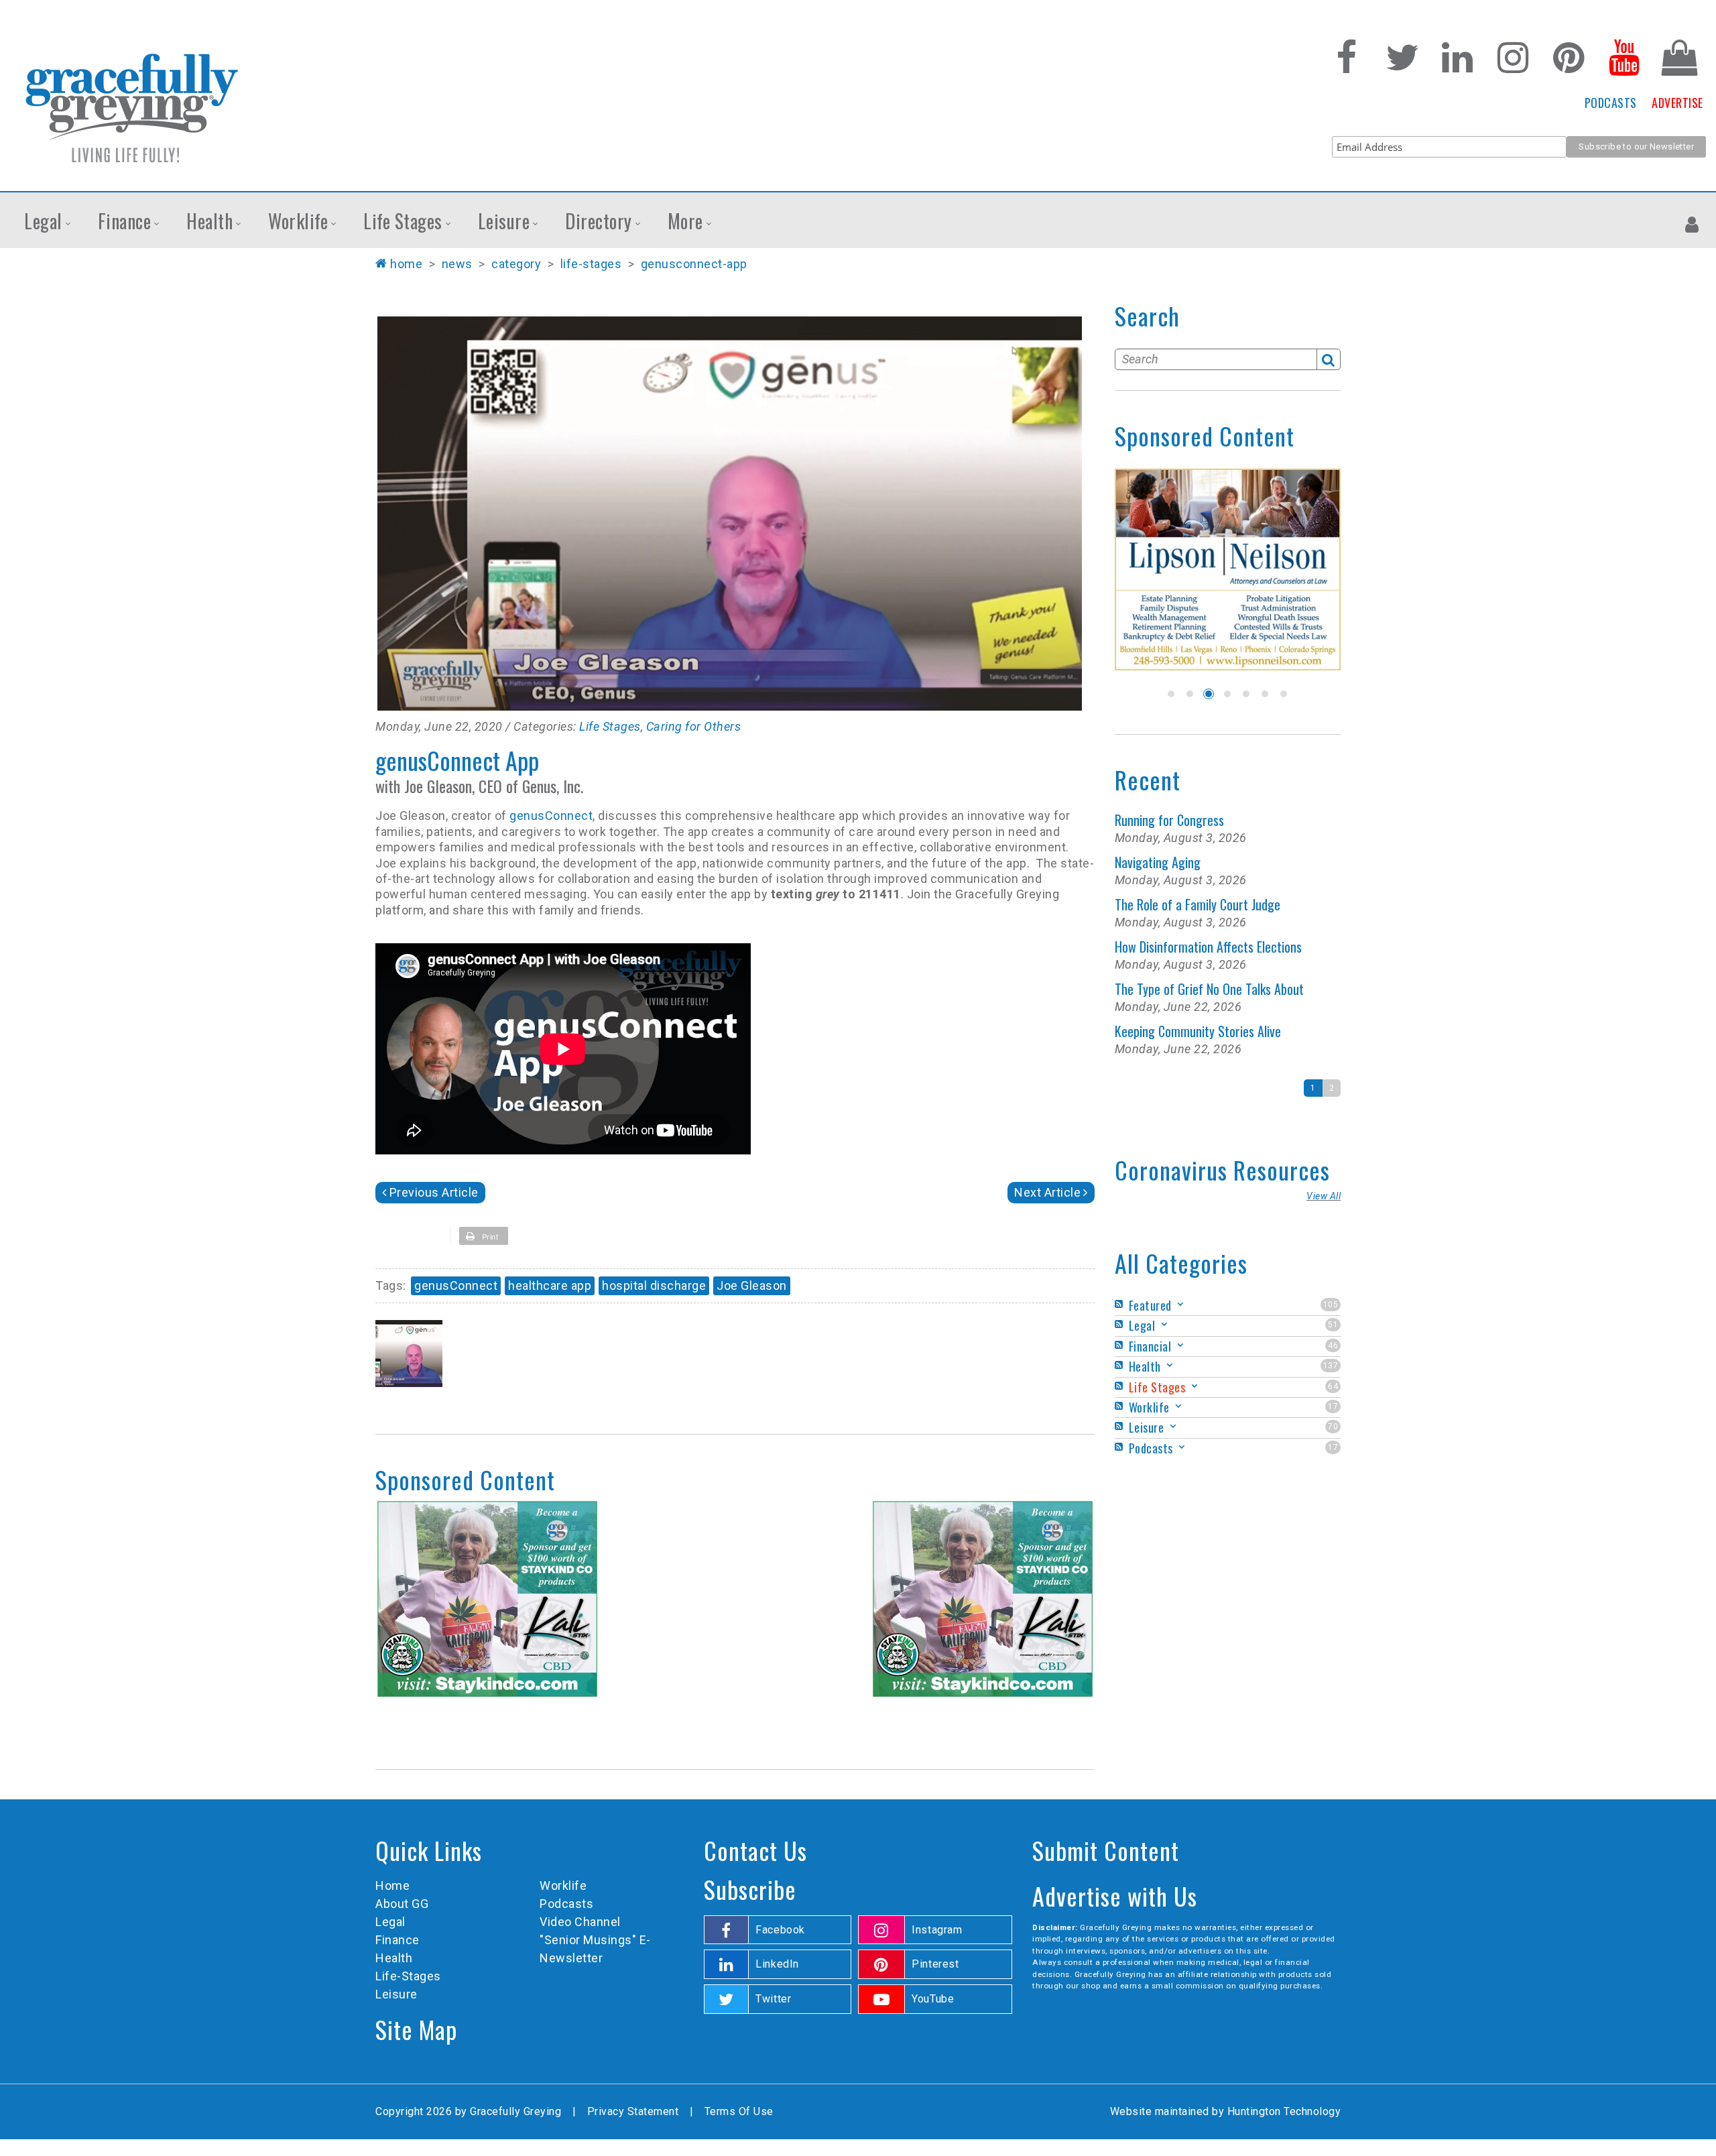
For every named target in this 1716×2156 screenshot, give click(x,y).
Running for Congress (1169, 820)
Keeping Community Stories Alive (1198, 1031)
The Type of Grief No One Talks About (1209, 989)
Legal (390, 1922)
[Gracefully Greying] (131, 107)
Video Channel (580, 1922)
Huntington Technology (1284, 2111)
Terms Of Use (739, 2111)
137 (1331, 1366)
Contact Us (755, 1850)
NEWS (457, 264)
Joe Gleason (752, 1285)
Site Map (416, 2029)
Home (406, 264)
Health (394, 1958)
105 (1331, 1305)
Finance (397, 1940)
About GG (402, 1904)
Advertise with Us (1115, 1896)
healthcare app (550, 1285)
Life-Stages (408, 1976)
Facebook (780, 1930)
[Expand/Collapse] (1180, 1304)
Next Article (1047, 1192)
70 (1333, 1427)
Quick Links (429, 1850)
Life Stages (610, 726)
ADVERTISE (1677, 103)
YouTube (933, 1999)
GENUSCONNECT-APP (694, 264)
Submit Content (1106, 1850)
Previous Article (434, 1192)
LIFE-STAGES (591, 264)
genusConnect (551, 816)
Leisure (396, 1994)
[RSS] (1121, 1304)
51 (1333, 1325)
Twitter (773, 1999)
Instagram (937, 1930)
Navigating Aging (1158, 862)
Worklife (563, 1885)
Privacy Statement (633, 2111)
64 (1333, 1386)
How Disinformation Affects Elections (1208, 947)
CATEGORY (516, 264)
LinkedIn (777, 1964)
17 (1333, 1406)
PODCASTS (1611, 103)
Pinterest (935, 1964)
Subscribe (750, 1889)
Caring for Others (694, 726)
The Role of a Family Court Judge (1198, 904)
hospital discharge (654, 1285)
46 (1333, 1345)
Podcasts (566, 1904)
